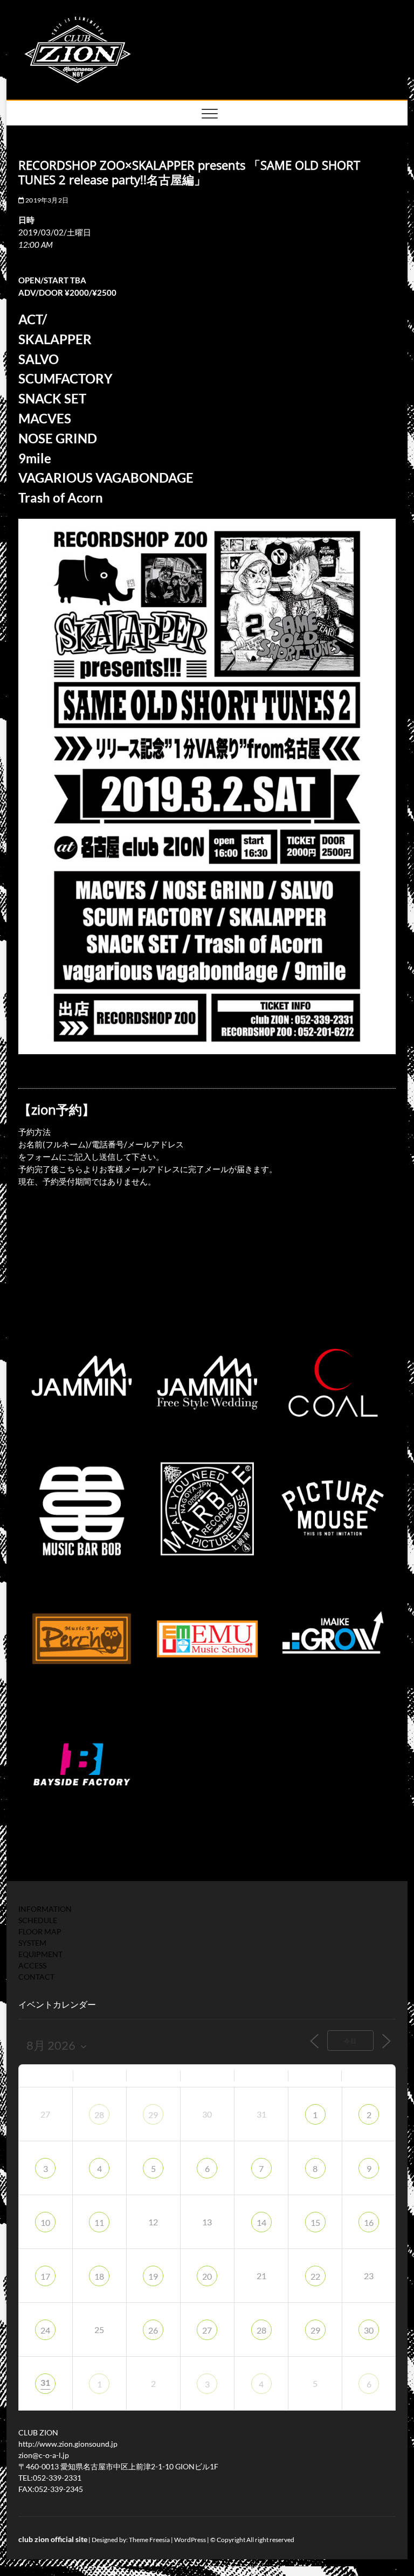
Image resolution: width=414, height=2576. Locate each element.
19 (153, 2276)
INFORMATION (45, 1909)
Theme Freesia (149, 2540)
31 (45, 2382)
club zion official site (53, 2539)
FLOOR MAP (40, 1931)
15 (315, 2222)
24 (45, 2330)
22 (315, 2276)
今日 (350, 2041)
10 (45, 2222)
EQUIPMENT (40, 1954)
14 (261, 2222)
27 (207, 2330)
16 (369, 2222)
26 (153, 2330)
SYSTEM (32, 1943)
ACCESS (32, 1965)
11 (99, 2222)
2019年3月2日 (46, 200)
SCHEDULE (38, 1920)
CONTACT (36, 1977)
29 (153, 2115)
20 (207, 2276)
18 (99, 2276)
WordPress (190, 2540)
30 (369, 2330)
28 (99, 2115)
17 (45, 2276)
